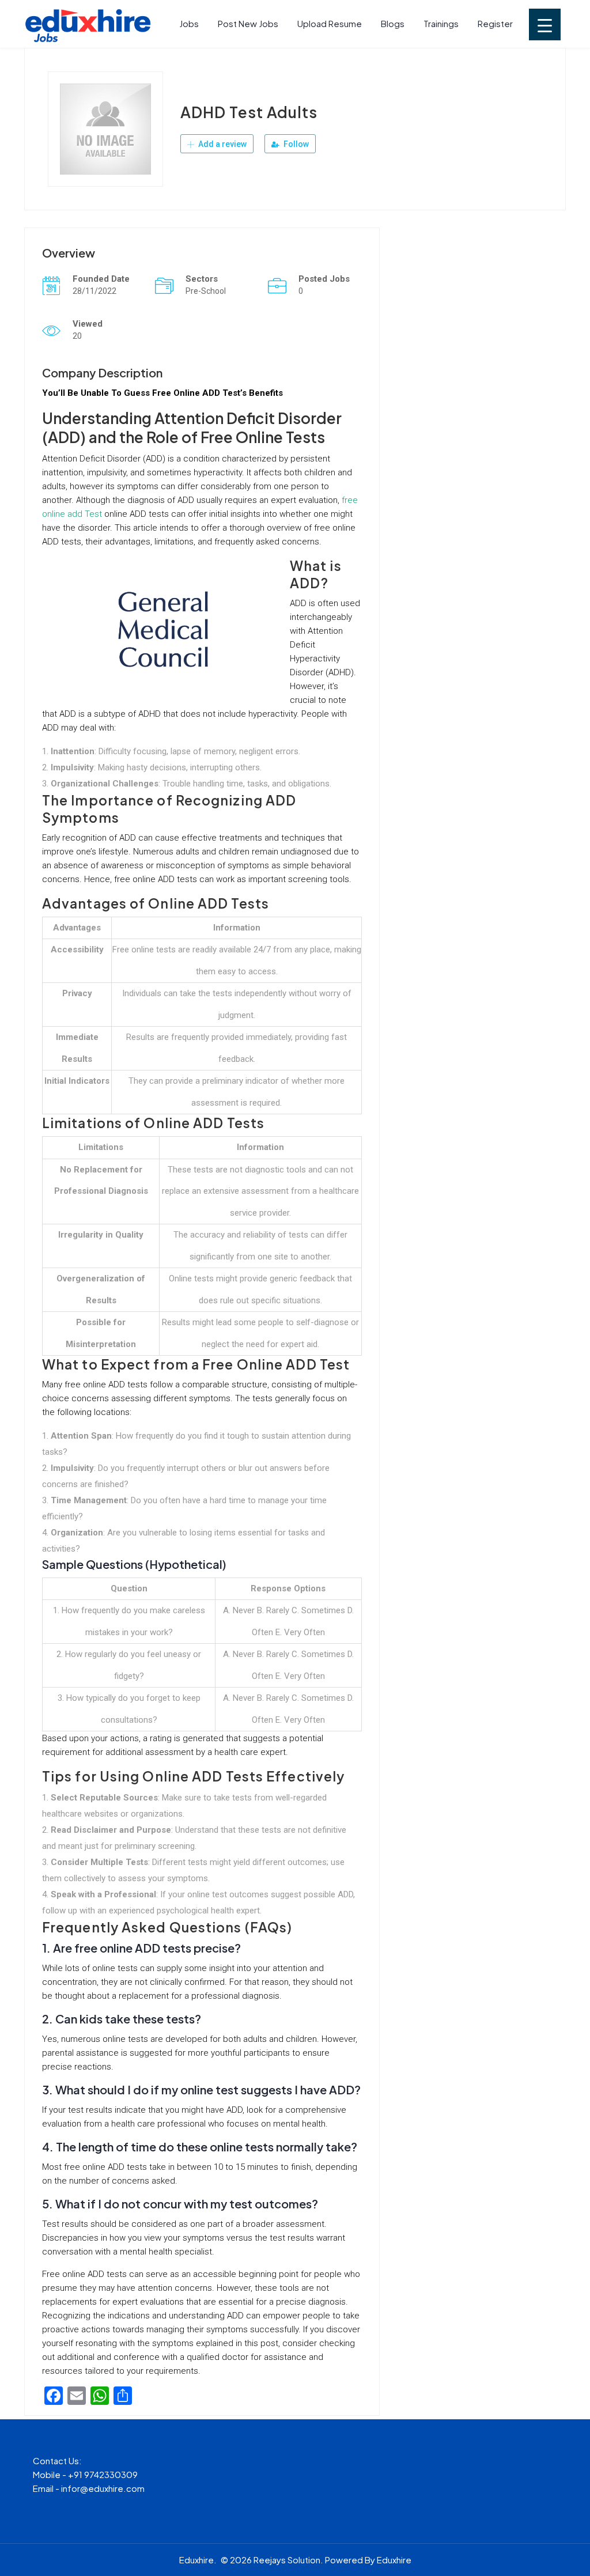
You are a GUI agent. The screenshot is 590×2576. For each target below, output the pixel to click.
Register (495, 23)
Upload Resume (330, 23)
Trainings (441, 23)
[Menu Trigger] (545, 24)
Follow (295, 144)
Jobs (189, 23)
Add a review (222, 144)
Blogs (393, 23)
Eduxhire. (198, 2560)
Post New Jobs (248, 23)
